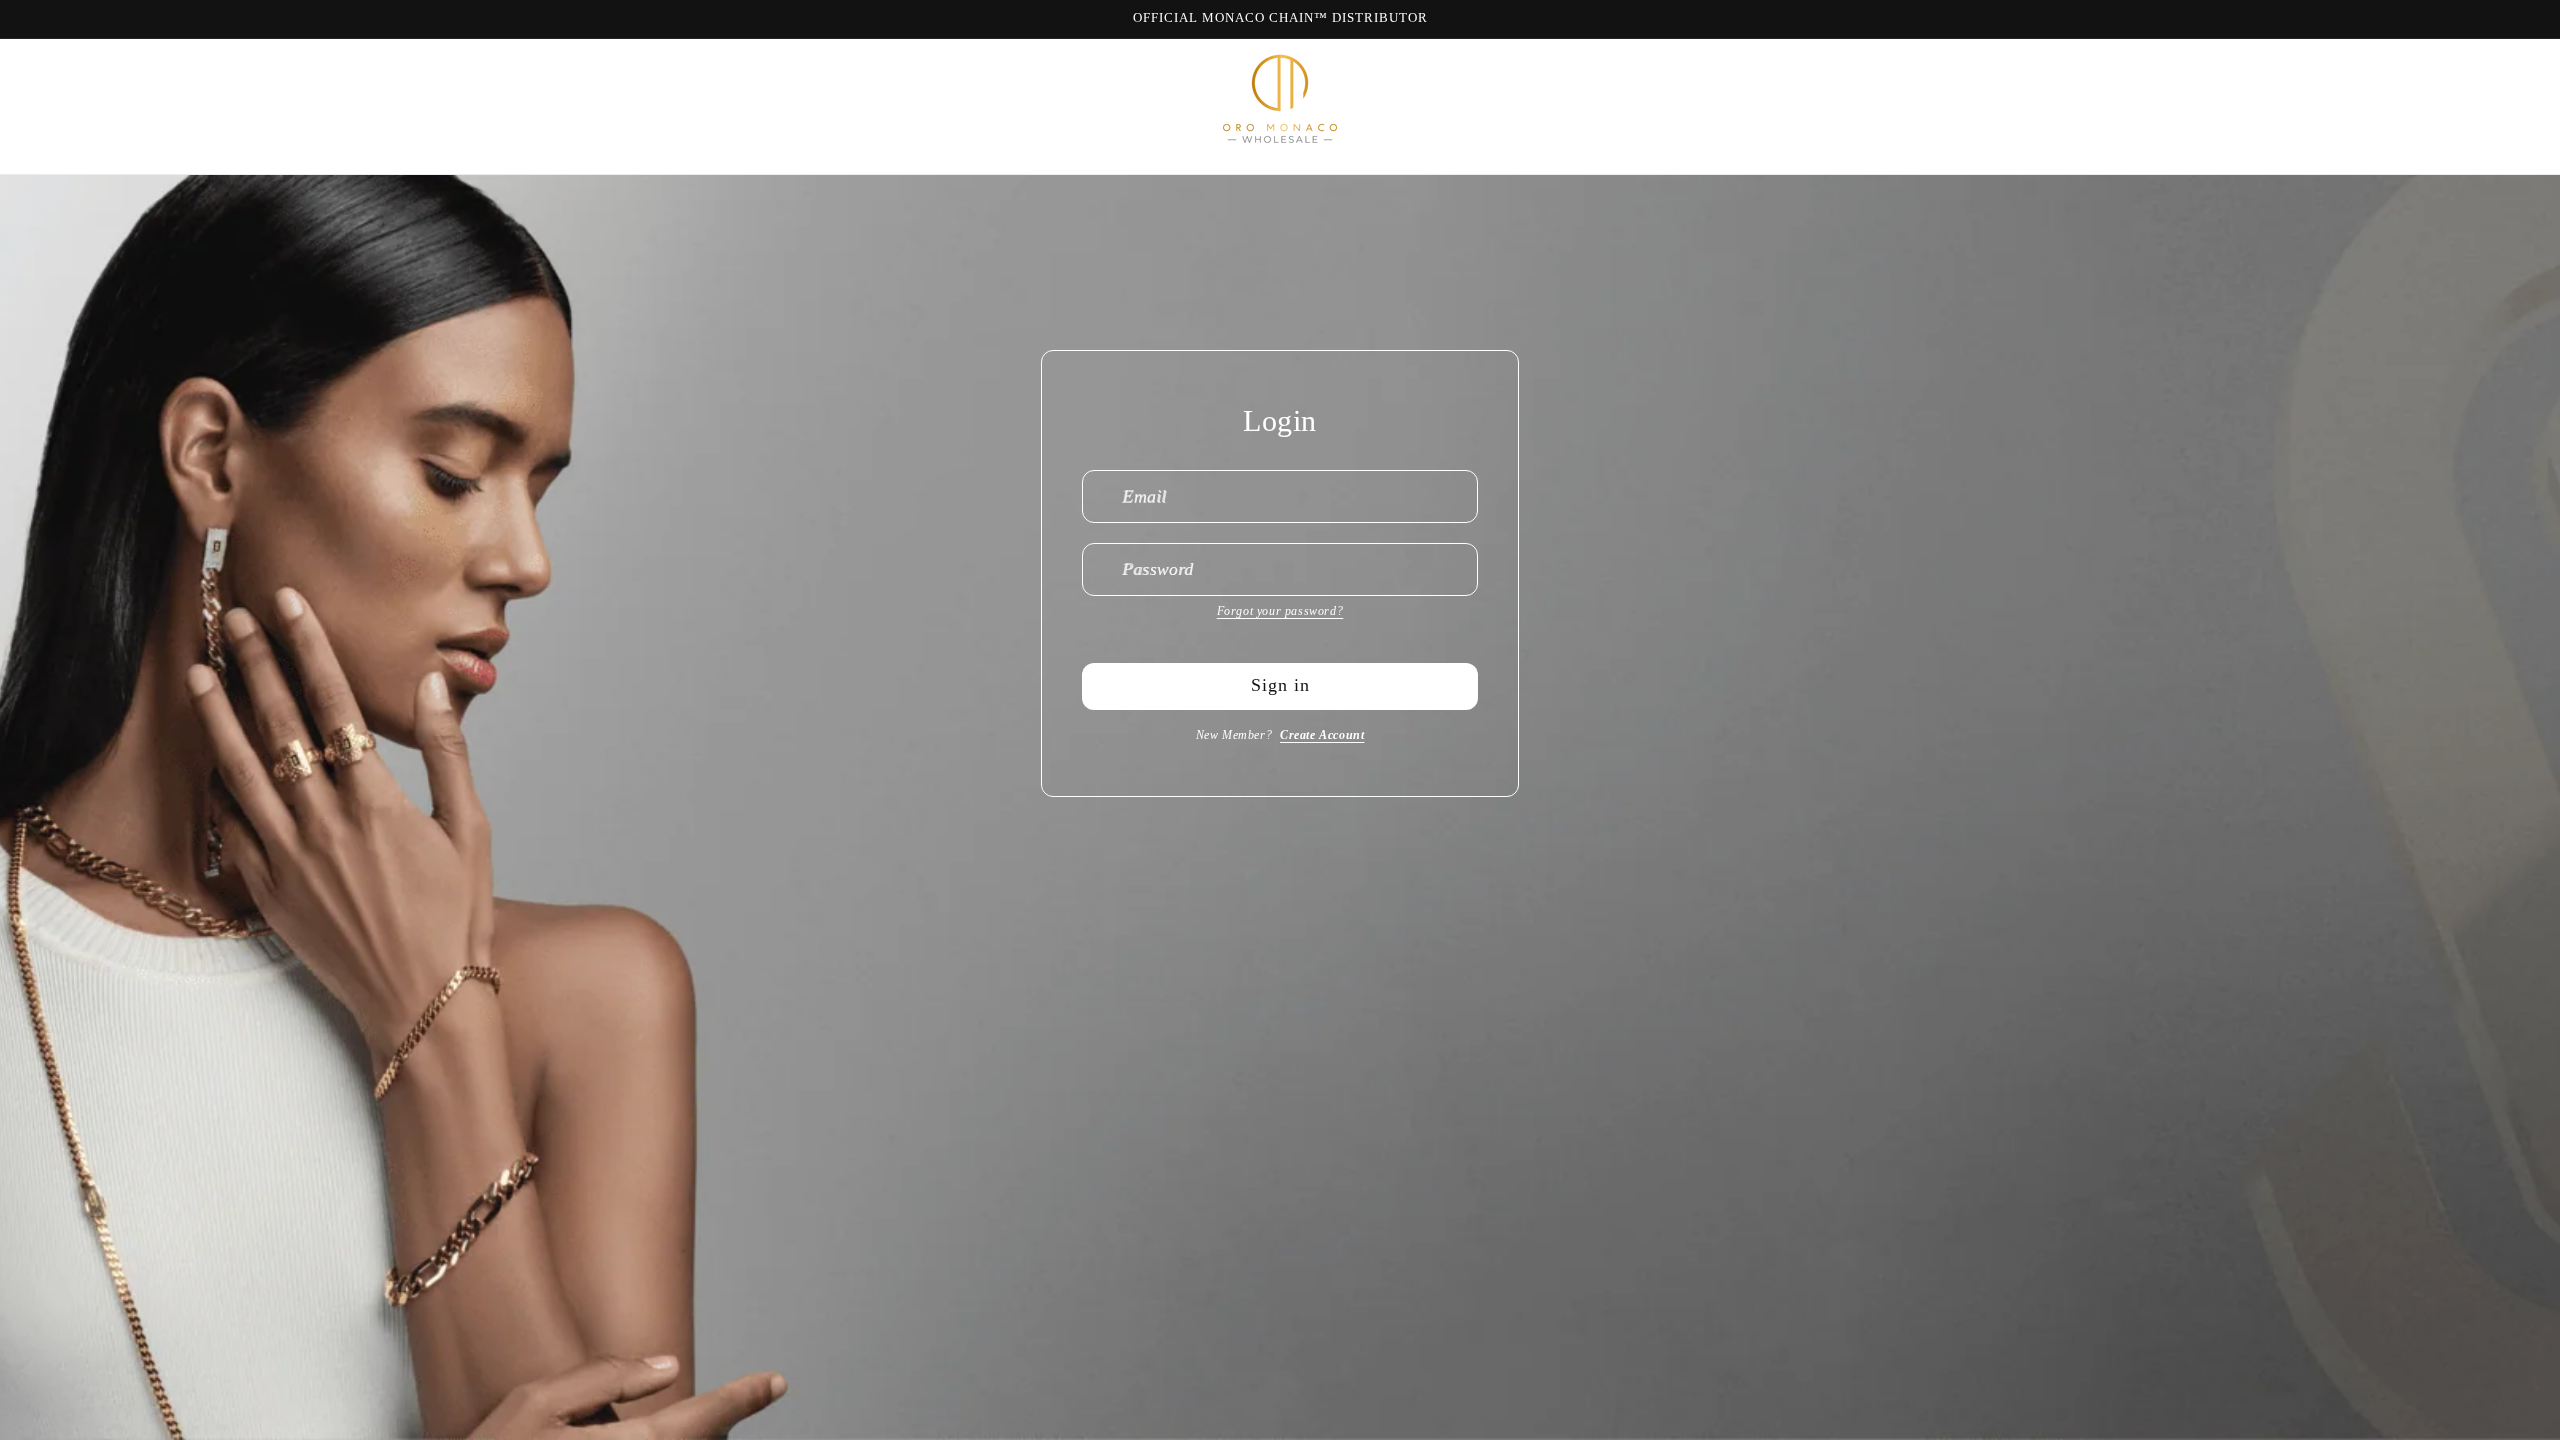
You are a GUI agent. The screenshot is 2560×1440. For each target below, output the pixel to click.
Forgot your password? (1280, 611)
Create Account (1322, 735)
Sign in (1280, 685)
